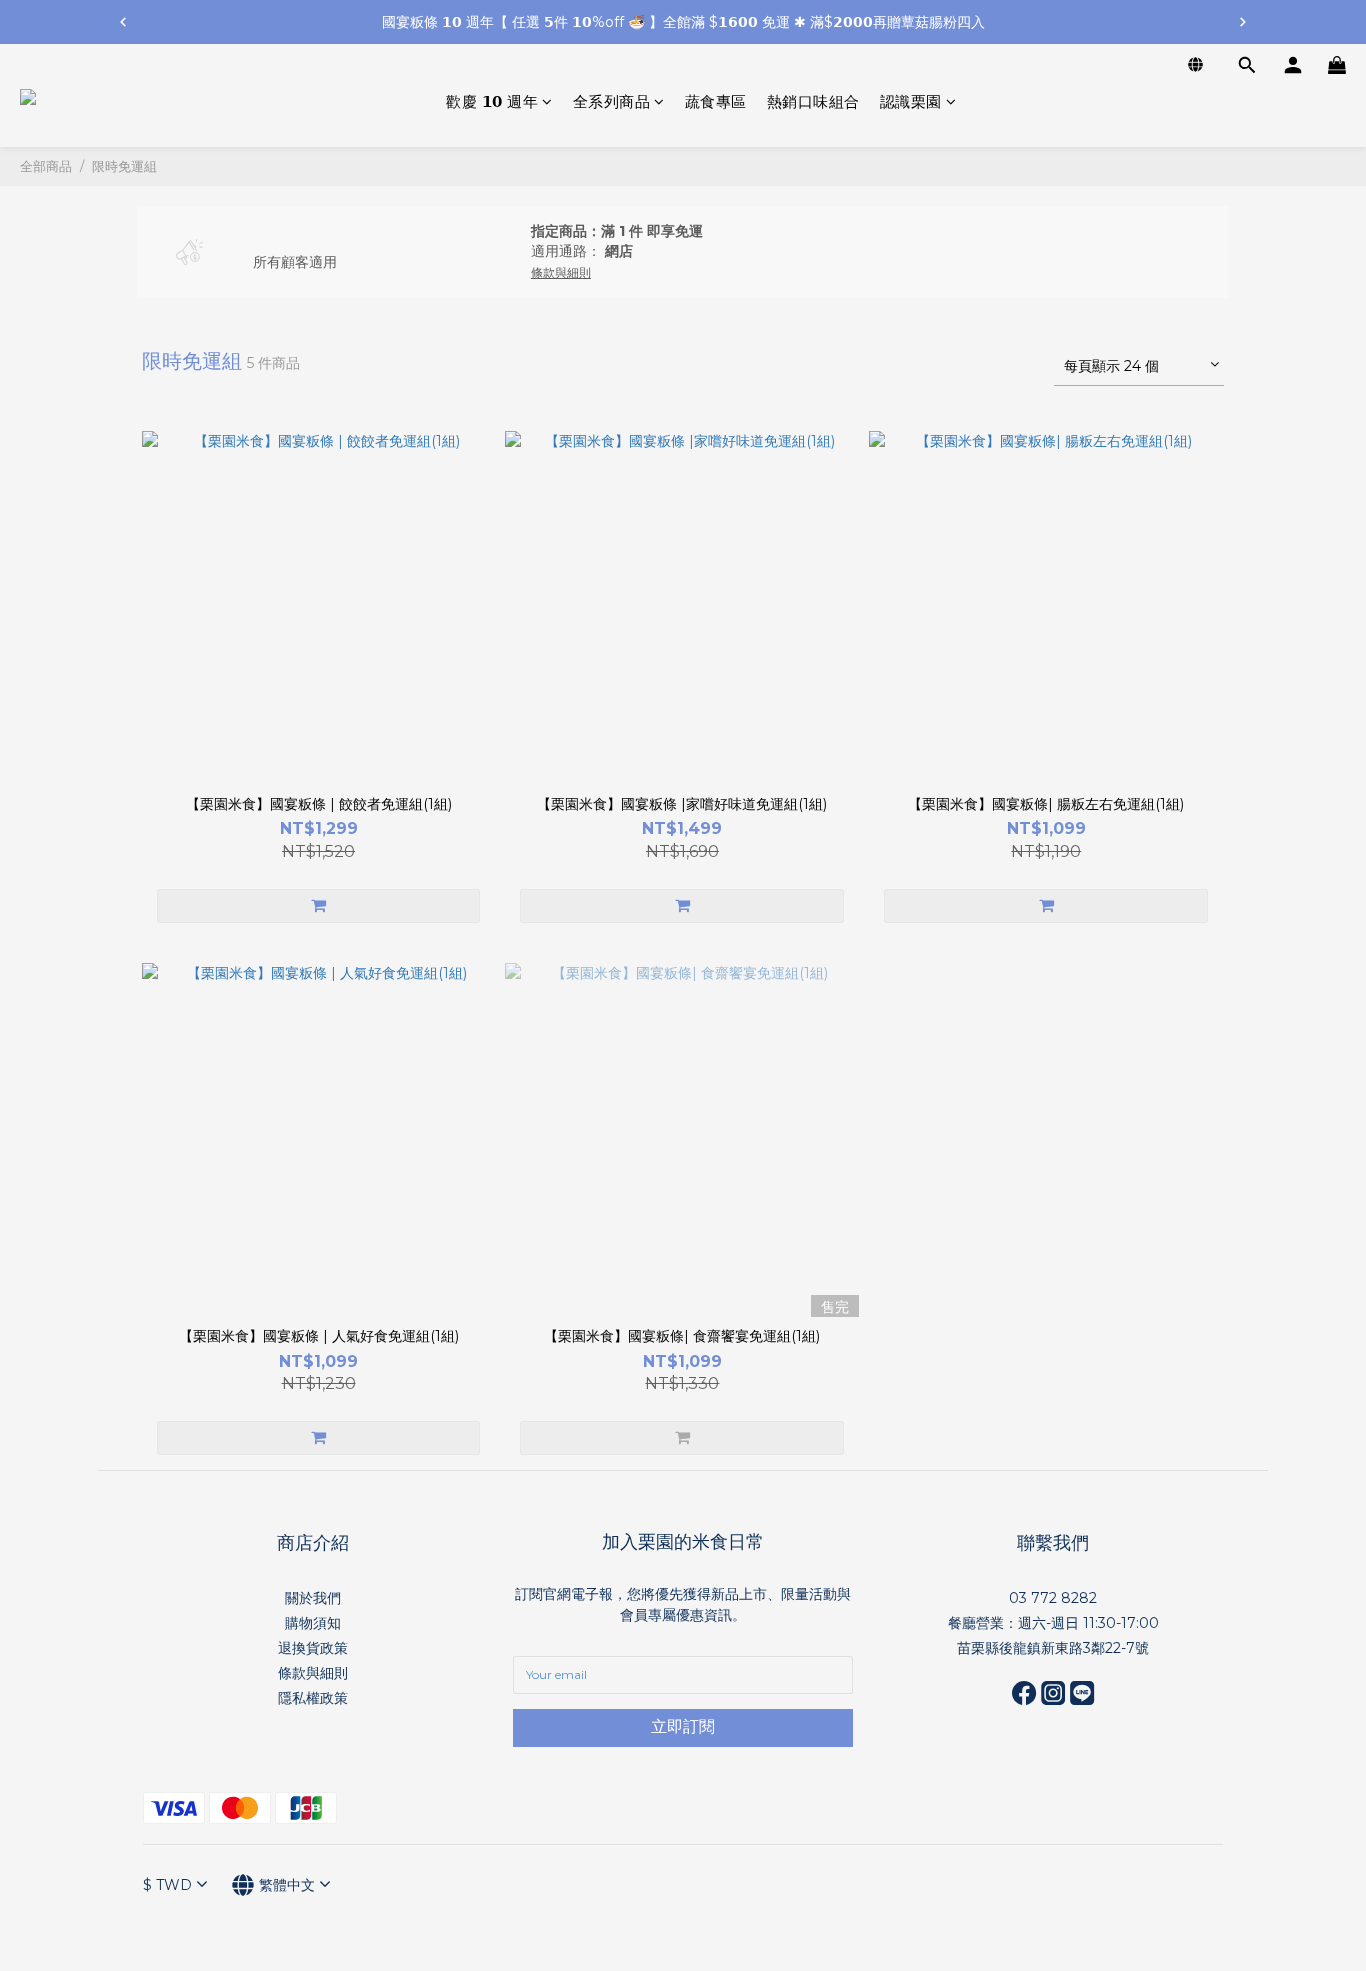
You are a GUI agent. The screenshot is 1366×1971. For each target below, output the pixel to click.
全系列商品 (612, 101)
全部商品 (46, 166)
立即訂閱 (683, 1726)
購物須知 (313, 1623)
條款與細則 (313, 1673)
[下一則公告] (1243, 22)
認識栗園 (911, 101)
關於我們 (313, 1598)
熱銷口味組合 (813, 101)
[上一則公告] (123, 22)
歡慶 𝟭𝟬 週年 (492, 101)
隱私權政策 (313, 1698)
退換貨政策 (313, 1648)
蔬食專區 (716, 101)
